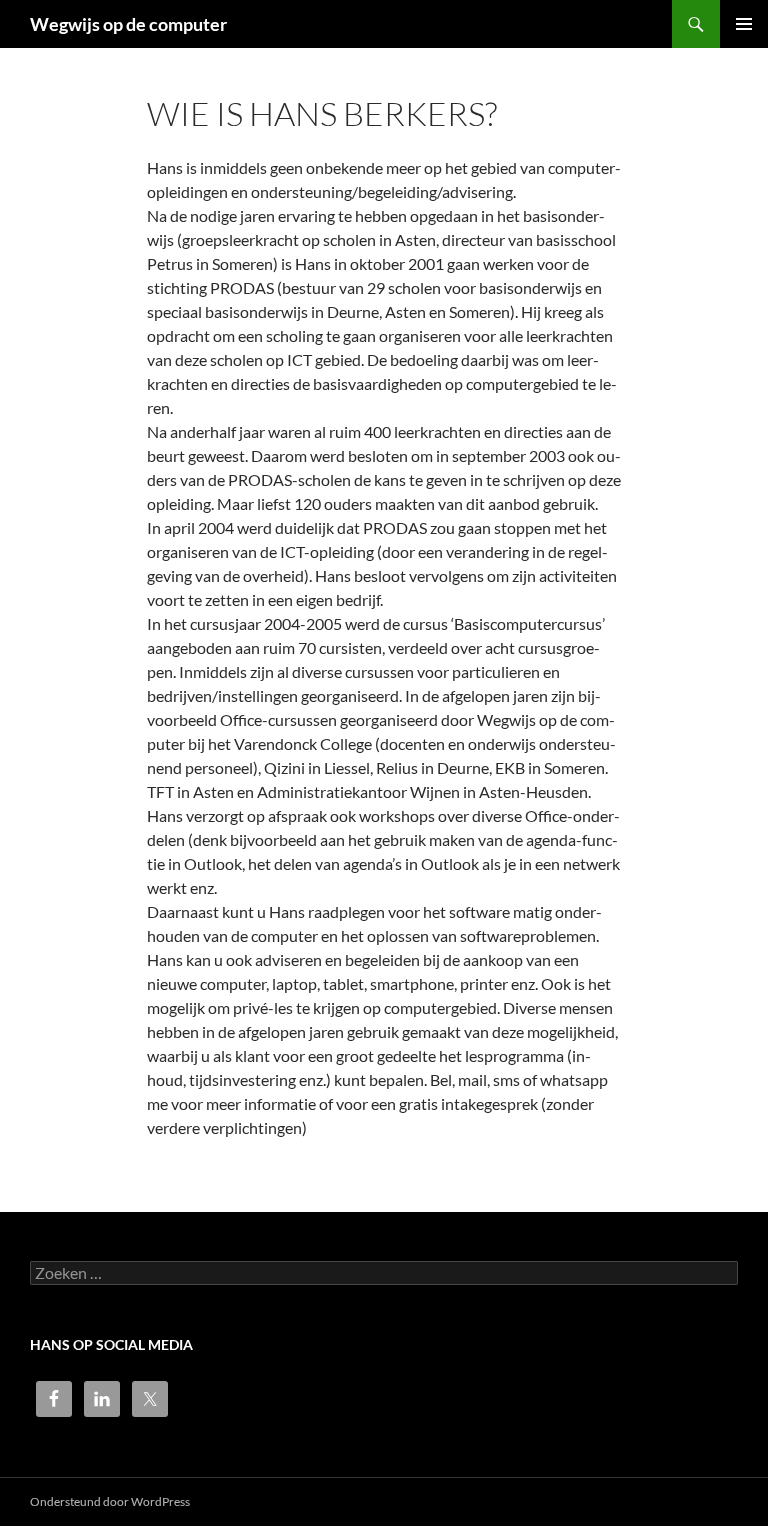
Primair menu (744, 24)
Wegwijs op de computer (128, 24)
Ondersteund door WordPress (110, 1501)
